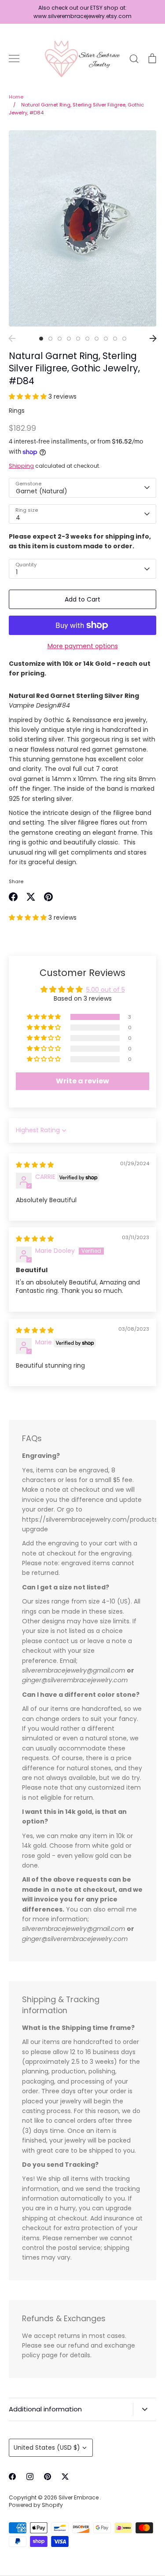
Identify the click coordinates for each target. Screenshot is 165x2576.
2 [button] (50, 339)
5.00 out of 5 (106, 990)
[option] (82, 229)
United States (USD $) (47, 2448)
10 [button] (124, 339)
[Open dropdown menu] (145, 2409)
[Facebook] (12, 2477)
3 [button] (60, 339)
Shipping (21, 466)
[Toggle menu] (14, 59)
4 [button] (69, 339)
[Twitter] (65, 2477)
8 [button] (106, 339)
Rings (17, 411)
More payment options (83, 646)
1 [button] (41, 339)
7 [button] (97, 339)
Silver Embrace (79, 2497)
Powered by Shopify (36, 2505)
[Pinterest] (48, 2477)
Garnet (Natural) (42, 491)
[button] (29, 396)
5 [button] (78, 339)
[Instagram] (30, 2477)
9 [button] (115, 339)
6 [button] (87, 339)
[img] (35, 1165)
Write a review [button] (82, 1081)
